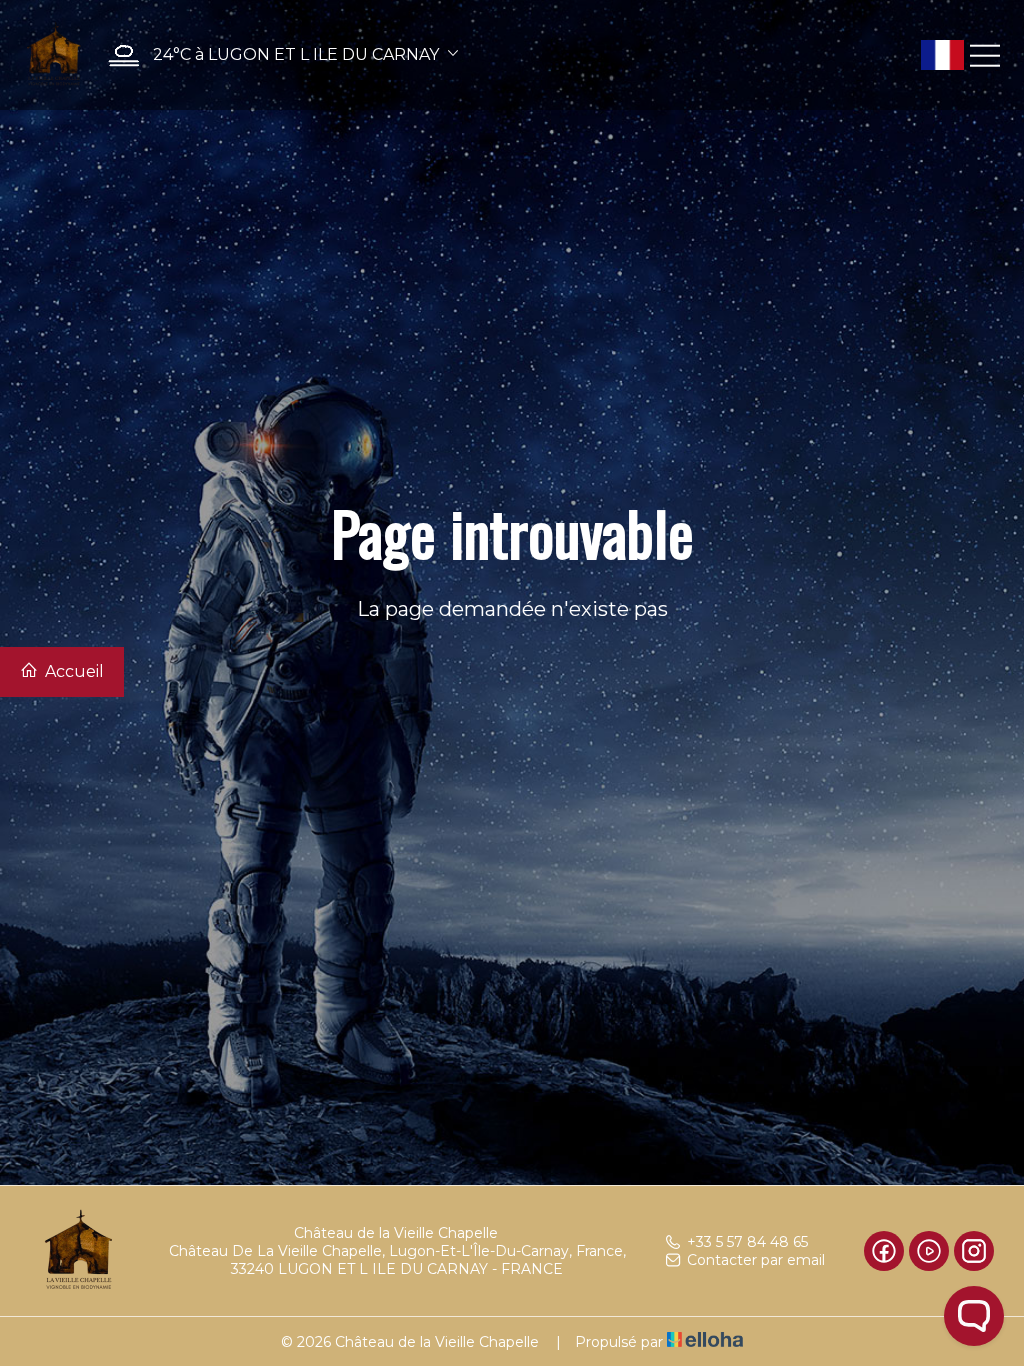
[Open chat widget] (974, 1316)
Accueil (72, 671)
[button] (278, 55)
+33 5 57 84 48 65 (747, 1242)
